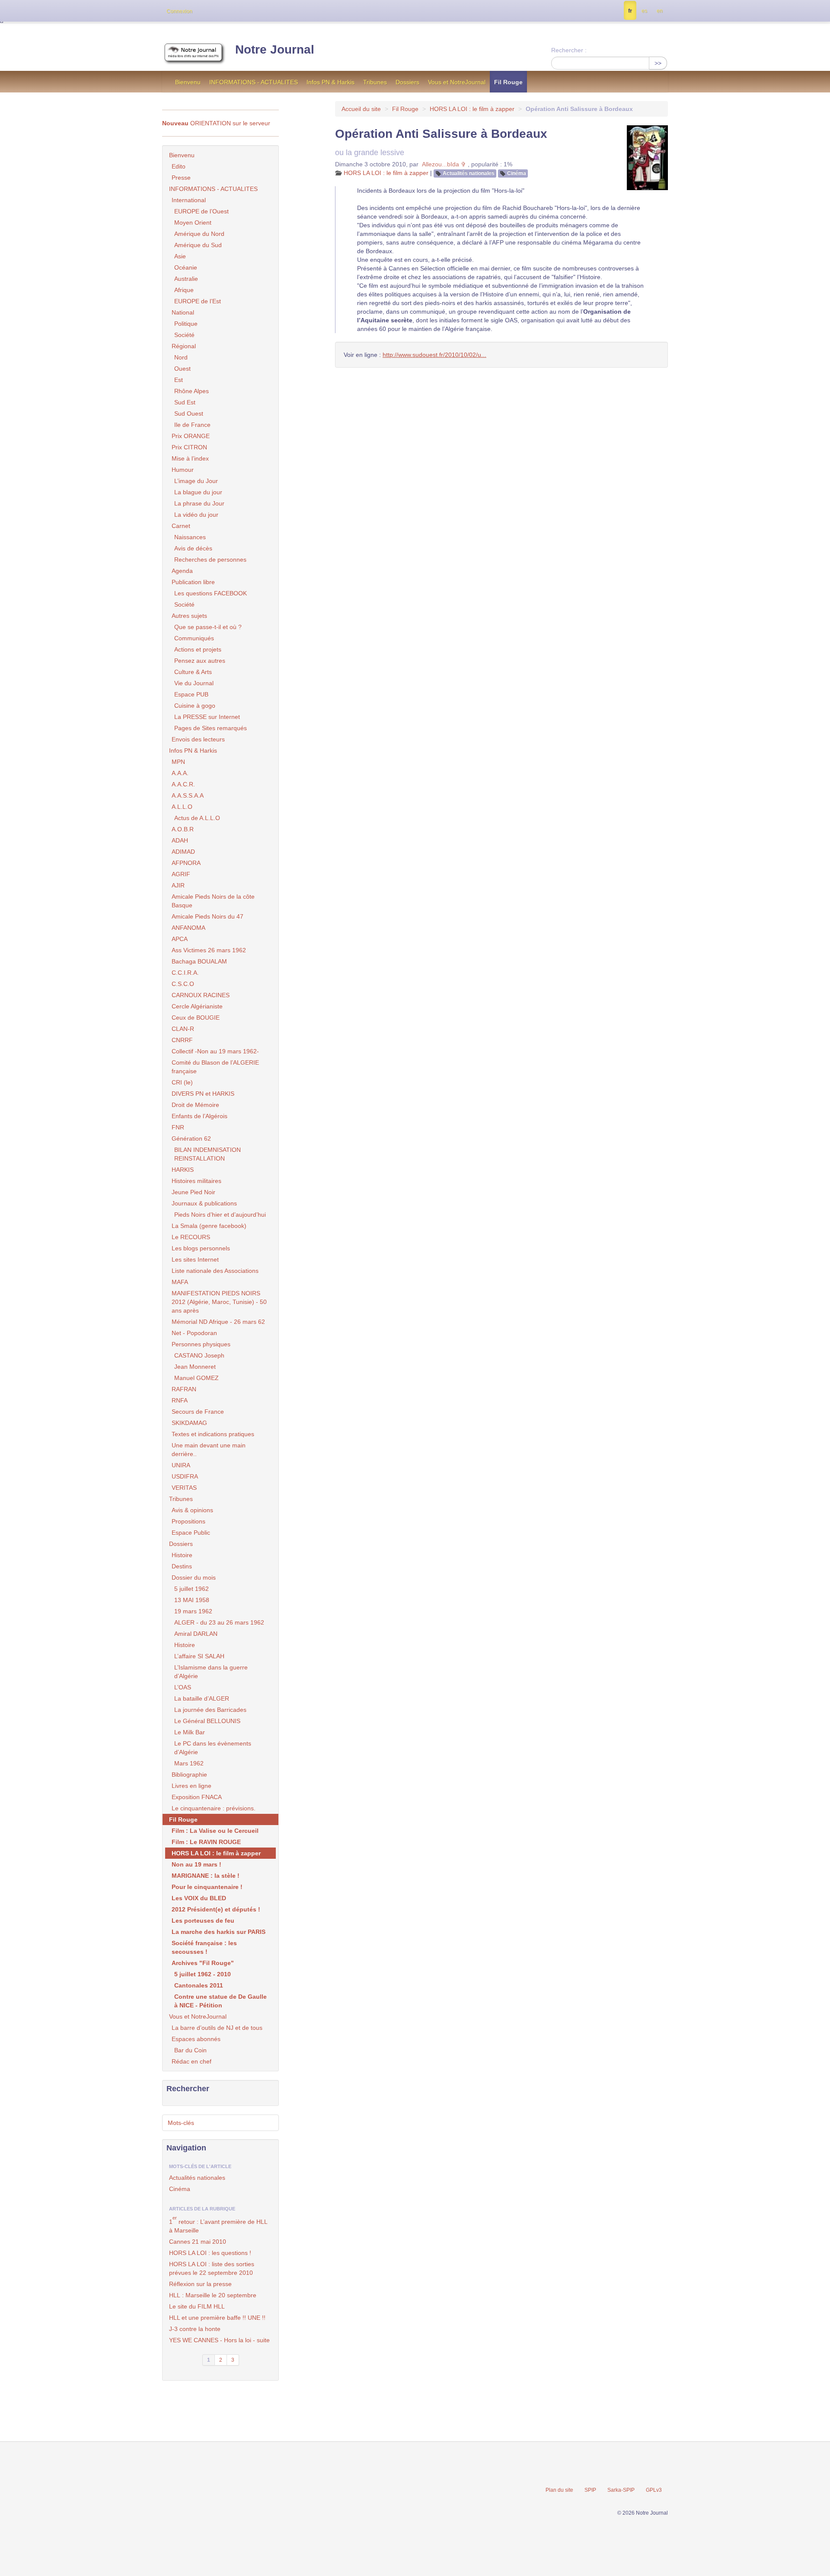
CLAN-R (183, 1029)
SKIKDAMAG (189, 1423)
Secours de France (198, 1412)
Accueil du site (361, 109)
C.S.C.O (183, 984)
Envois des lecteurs (198, 739)
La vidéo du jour (196, 515)
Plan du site (559, 2490)
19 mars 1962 (193, 1611)
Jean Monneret (195, 1367)
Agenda (182, 571)
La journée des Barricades (210, 1710)
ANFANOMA (188, 928)
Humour (183, 470)
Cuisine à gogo (195, 706)
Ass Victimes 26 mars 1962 (209, 950)
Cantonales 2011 (199, 1985)
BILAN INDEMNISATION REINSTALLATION (207, 1154)
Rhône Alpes (192, 391)
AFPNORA (186, 863)
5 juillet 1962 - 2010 (203, 1974)
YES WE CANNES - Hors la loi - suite (219, 2340)
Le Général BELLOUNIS (207, 1721)
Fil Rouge (508, 82)
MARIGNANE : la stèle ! (206, 1876)
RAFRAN (184, 1389)
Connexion (179, 11)
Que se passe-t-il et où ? (208, 627)
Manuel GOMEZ (196, 1378)
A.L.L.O (182, 807)
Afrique (184, 290)
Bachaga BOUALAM (199, 961)
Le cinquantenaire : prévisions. (214, 1808)
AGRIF (181, 874)
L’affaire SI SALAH (199, 1656)
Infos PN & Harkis (330, 82)
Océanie (186, 267)
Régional (184, 346)
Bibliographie (189, 1775)
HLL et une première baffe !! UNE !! (217, 2318)
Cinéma (517, 173)
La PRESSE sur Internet (207, 717)
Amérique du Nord (199, 234)
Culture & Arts (193, 672)
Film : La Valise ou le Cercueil (215, 1831)
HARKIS (183, 1170)
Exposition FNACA (197, 1797)
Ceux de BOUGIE (196, 1018)
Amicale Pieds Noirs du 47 (207, 916)
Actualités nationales (469, 173)
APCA (180, 939)
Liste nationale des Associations (215, 1271)
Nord (181, 357)
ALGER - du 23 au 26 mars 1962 (219, 1622)
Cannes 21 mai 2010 (198, 2242)
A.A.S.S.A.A (188, 795)
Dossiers (407, 82)
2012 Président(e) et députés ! (216, 1909)
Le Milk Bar (190, 1732)
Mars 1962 (189, 1763)
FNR (178, 1127)
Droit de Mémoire (195, 1105)
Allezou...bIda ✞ (444, 164)
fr (630, 11)
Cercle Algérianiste (197, 1006)
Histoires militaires (196, 1181)
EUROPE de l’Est (198, 301)
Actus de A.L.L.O (197, 818)
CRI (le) (182, 1082)
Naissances (190, 537)
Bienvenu (188, 82)
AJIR (178, 885)
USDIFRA (185, 1476)
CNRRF (182, 1040)
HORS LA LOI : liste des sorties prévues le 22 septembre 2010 (212, 2268)
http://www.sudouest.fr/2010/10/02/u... (434, 355)
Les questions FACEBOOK (211, 593)
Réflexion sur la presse (200, 2284)
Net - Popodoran (194, 1333)
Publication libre (193, 582)
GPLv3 (654, 2490)
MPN (178, 762)
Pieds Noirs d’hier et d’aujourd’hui (220, 1215)
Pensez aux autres (200, 661)
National (183, 312)
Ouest (182, 369)
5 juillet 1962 (192, 1589)
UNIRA (181, 1465)
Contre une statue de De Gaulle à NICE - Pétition (220, 2001)
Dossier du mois (194, 1577)
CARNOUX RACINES (201, 995)
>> (658, 63)
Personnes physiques (201, 1344)
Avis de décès (193, 548)
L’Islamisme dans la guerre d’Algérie (211, 1672)
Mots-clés (181, 2123)
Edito (179, 166)
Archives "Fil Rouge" (203, 1963)
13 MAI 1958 (192, 1600)
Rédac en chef (192, 2061)
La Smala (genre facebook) (209, 1226)
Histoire (182, 1555)
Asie (180, 256)
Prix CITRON (189, 447)
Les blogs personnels (201, 1248)
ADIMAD (183, 852)
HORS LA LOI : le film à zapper (472, 109)
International (189, 200)
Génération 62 (191, 1139)
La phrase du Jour (199, 503)
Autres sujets (189, 616)
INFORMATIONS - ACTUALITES (254, 82)
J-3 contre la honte (195, 2329)
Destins (182, 1566)
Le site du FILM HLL (197, 2306)
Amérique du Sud (198, 245)
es (644, 11)
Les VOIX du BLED (199, 1898)
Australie (186, 279)
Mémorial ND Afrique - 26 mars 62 (218, 1322)
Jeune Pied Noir (193, 1192)
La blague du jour (198, 492)
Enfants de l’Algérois (200, 1116)
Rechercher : (569, 50)
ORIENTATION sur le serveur (216, 123)
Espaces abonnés (196, 2039)
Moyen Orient (193, 223)
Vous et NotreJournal (457, 82)
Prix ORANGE (191, 436)
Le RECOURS (191, 1237)
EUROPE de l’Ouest (201, 211)
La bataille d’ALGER (202, 1698)
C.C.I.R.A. (185, 973)
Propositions (188, 1521)
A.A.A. (180, 773)
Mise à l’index (190, 458)
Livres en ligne (192, 1786)
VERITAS (184, 1488)
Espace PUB (191, 694)
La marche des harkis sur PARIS (219, 1932)
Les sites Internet (195, 1259)
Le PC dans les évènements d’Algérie (213, 1748)
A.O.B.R (183, 829)
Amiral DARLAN (196, 1634)
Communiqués (194, 638)
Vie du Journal (194, 683)
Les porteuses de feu (203, 1921)
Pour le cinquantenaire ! (207, 1887)
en (660, 11)
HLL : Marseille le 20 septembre (213, 2295)
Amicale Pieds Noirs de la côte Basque (213, 901)
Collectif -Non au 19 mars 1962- (215, 1051)
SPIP (590, 2490)
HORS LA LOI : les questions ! (210, 2253)
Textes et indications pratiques (213, 1434)
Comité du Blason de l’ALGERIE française (215, 1067)
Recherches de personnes (210, 560)
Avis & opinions (192, 1510)
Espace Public (191, 1533)
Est (179, 380)
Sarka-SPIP (621, 2490)
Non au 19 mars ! (196, 1864)
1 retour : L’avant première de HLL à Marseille (218, 2225)
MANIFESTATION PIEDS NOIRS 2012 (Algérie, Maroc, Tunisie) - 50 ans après (219, 1302)
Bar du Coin (190, 2050)
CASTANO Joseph (199, 1355)
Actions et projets (198, 649)
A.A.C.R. (183, 784)
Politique (186, 324)
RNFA (180, 1400)
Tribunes (375, 82)
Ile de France (192, 425)
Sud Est (185, 402)
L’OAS (183, 1687)
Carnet (181, 526)
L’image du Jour (196, 481)
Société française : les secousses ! (204, 1947)
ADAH (180, 840)
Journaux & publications (204, 1203)
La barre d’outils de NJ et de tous (217, 2028)
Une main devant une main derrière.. (209, 1450)
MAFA (180, 1282)
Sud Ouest (189, 413)
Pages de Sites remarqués (211, 728)
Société (184, 335)
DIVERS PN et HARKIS (203, 1094)
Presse (181, 178)
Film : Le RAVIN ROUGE (206, 1842)
